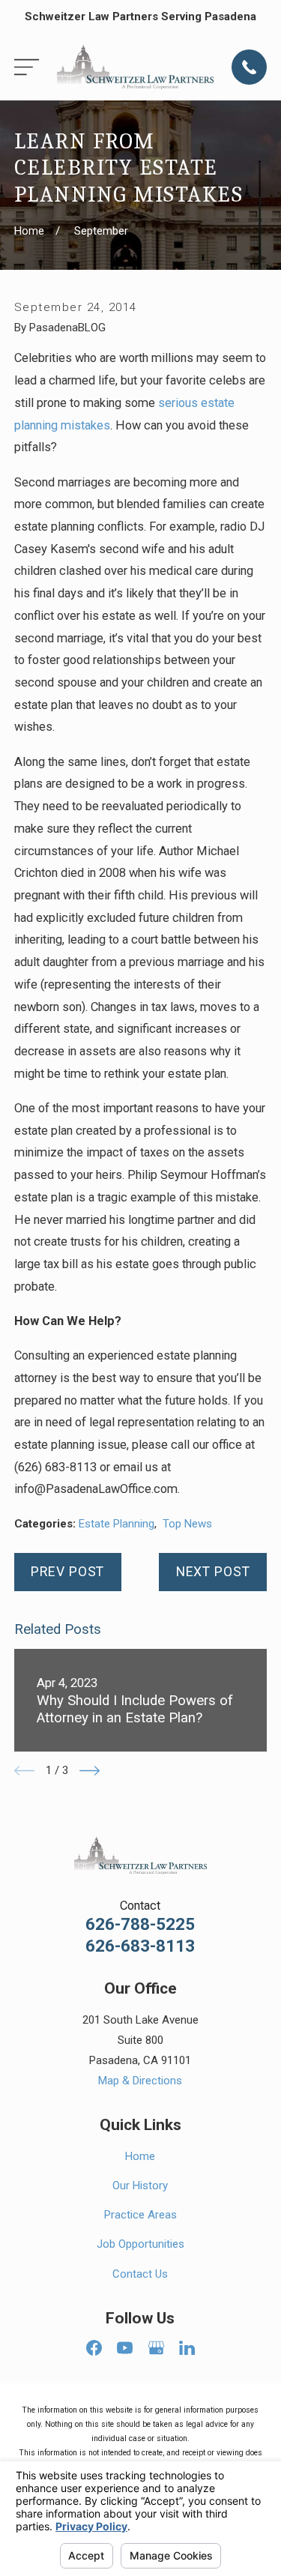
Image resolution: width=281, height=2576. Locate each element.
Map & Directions (140, 2081)
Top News (187, 1524)
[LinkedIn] (187, 2348)
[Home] (135, 67)
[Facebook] (94, 2348)
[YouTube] (125, 2348)
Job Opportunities (140, 2244)
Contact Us (140, 2274)
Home (140, 2156)
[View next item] (90, 1771)
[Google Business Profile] (156, 2348)
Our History (140, 2186)
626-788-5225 (140, 1924)
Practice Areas (140, 2215)
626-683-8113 (140, 1946)
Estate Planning (117, 1524)
